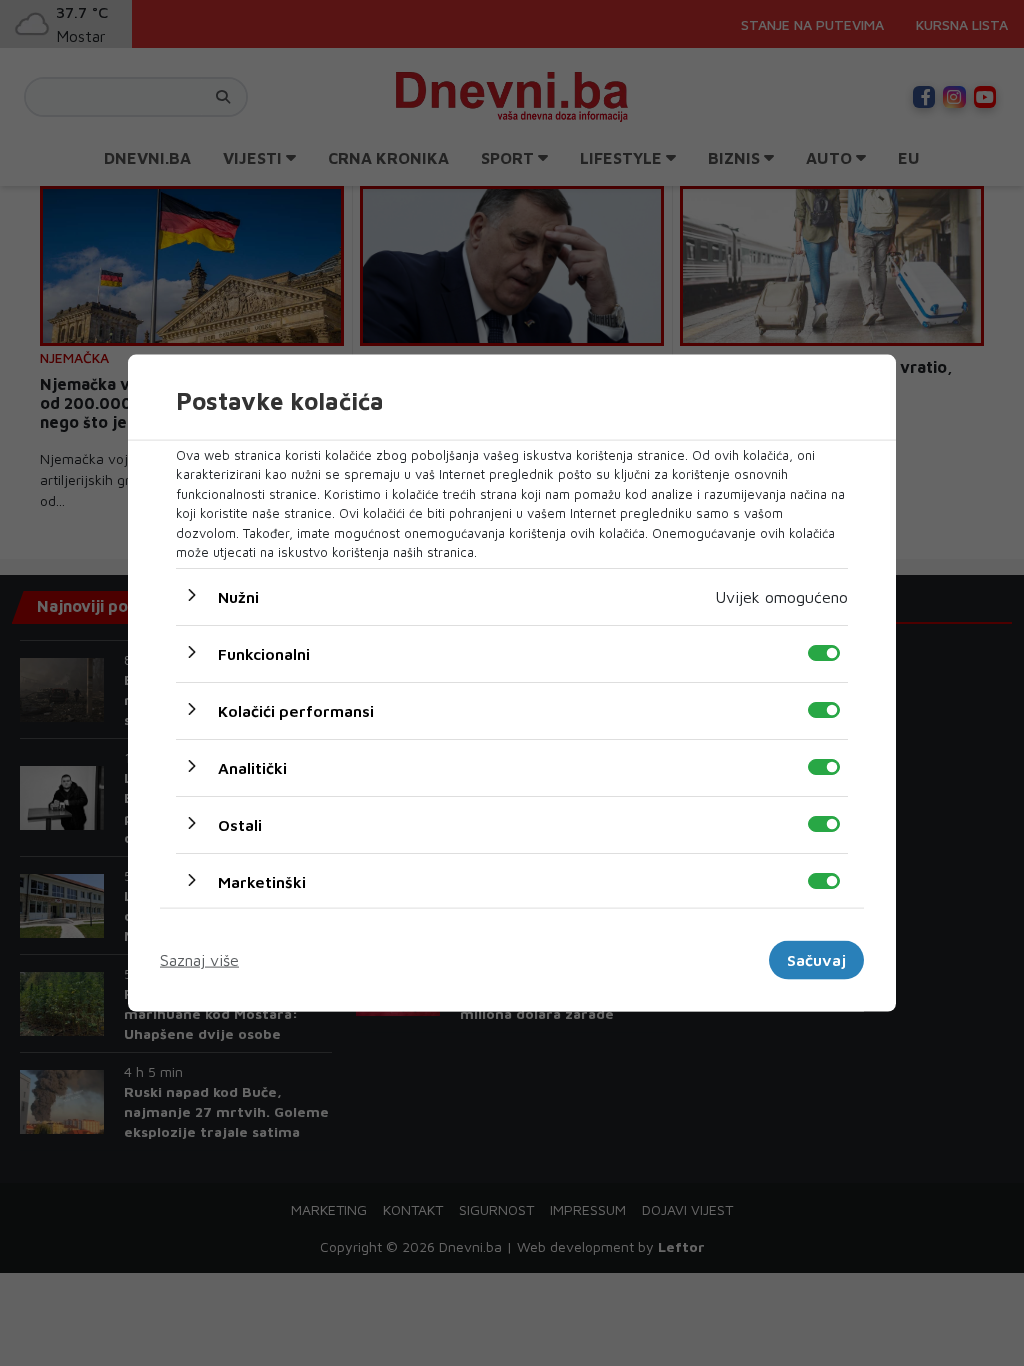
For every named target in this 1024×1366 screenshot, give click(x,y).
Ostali (240, 824)
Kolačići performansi (296, 710)
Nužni (238, 596)
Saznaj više (199, 960)
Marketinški (262, 881)
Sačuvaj (816, 960)
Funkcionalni (264, 653)
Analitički (252, 767)
